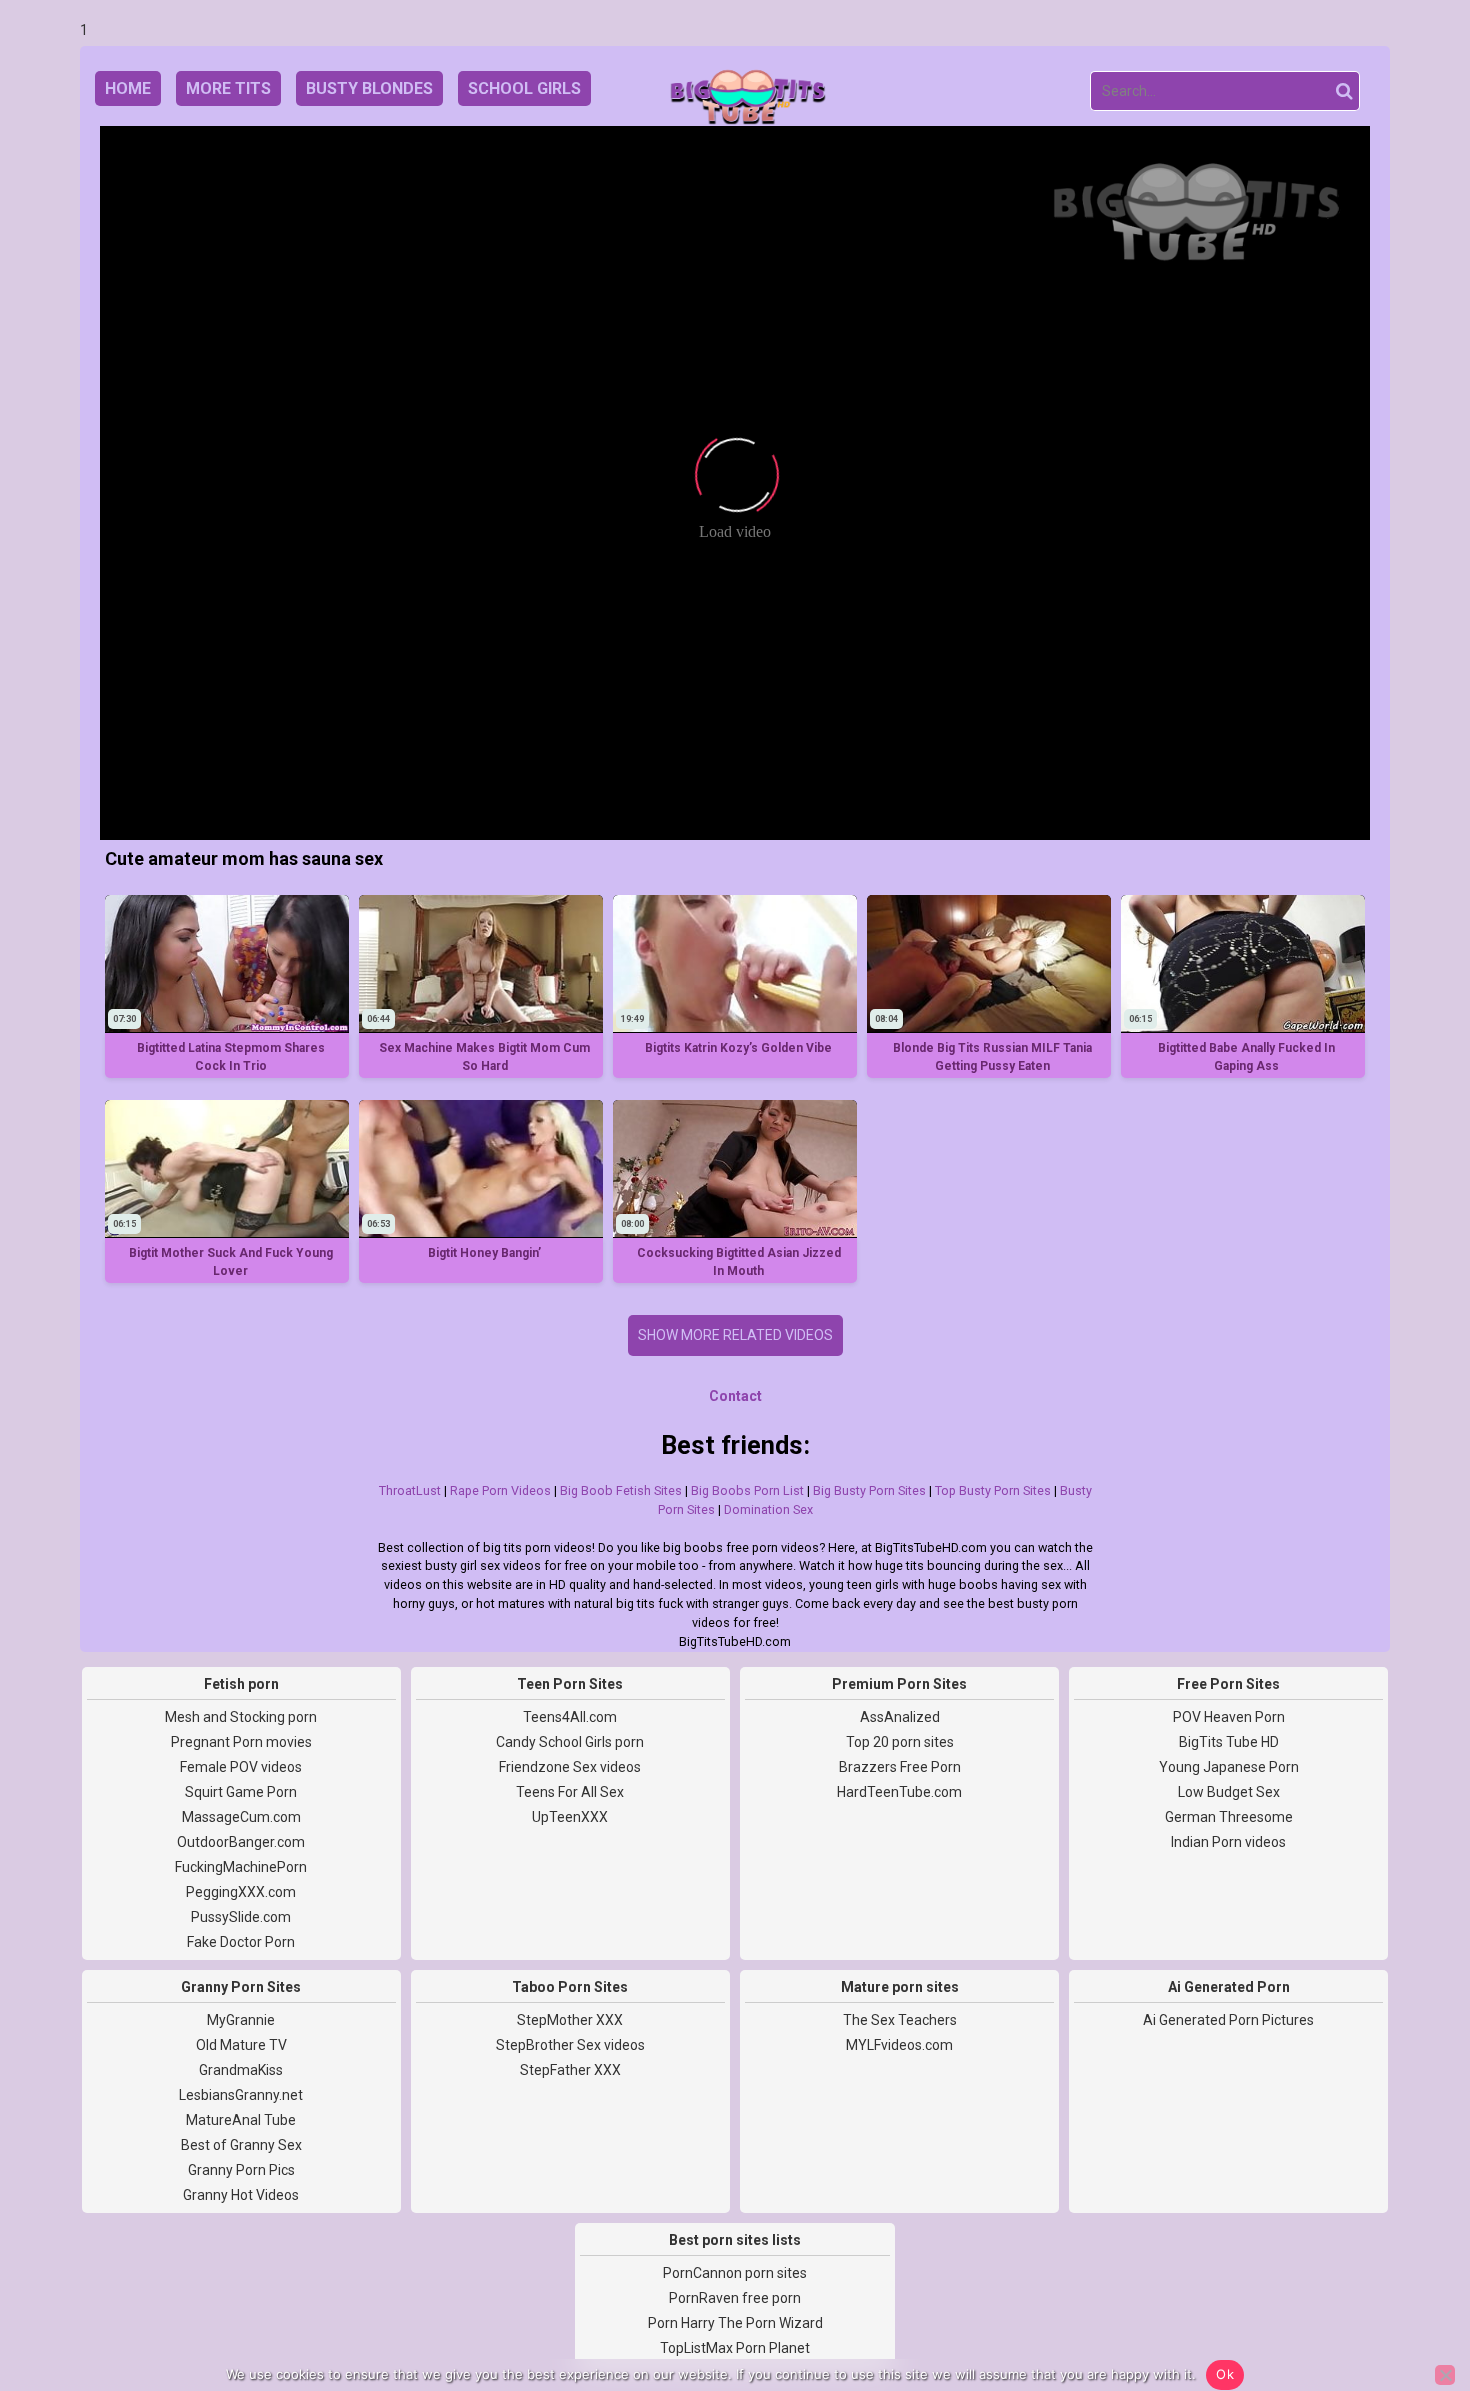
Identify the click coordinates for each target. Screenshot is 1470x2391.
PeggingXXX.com (241, 1892)
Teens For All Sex (570, 1792)
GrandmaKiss (241, 2070)
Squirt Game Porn (241, 1792)
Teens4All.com (570, 1717)
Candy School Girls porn (570, 1742)
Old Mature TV (241, 2045)
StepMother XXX (570, 2020)
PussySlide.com (241, 1917)
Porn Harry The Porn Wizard (735, 2323)
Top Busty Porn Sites (993, 1490)
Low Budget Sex (1229, 1792)
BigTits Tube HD (1229, 1742)
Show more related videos (735, 1335)
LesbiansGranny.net (241, 2095)
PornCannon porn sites (735, 2273)
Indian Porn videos (1228, 1842)
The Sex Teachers (900, 2020)
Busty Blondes (369, 88)
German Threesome (1229, 1817)
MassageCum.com (241, 1817)
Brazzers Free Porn (900, 1767)
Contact (735, 1396)
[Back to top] (1410, 2301)
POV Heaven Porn (1229, 1717)
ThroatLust (410, 1490)
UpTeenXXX (570, 1817)
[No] (1445, 2375)
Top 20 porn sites (900, 1742)
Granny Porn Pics (241, 2170)
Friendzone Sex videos (570, 1767)
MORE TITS (228, 88)
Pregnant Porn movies (241, 1742)
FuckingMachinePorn (241, 1867)
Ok (1225, 2374)
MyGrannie (241, 2020)
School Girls (524, 88)
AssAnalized (900, 1717)
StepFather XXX (570, 2070)
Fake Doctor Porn (241, 1942)
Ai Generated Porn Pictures (1228, 2020)
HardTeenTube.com (899, 1792)
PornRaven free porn (735, 2298)
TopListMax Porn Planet (735, 2348)
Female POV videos (241, 1767)
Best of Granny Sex (241, 2145)
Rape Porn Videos (500, 1490)
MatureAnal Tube (241, 2120)
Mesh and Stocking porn (241, 1717)
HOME (128, 88)
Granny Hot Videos (241, 2195)
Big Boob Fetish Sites (621, 1490)
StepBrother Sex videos (570, 2045)
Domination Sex (768, 1509)
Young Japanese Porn (1229, 1767)
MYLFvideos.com (899, 2045)
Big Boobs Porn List (747, 1490)
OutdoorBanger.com (241, 1842)
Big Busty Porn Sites (869, 1490)
